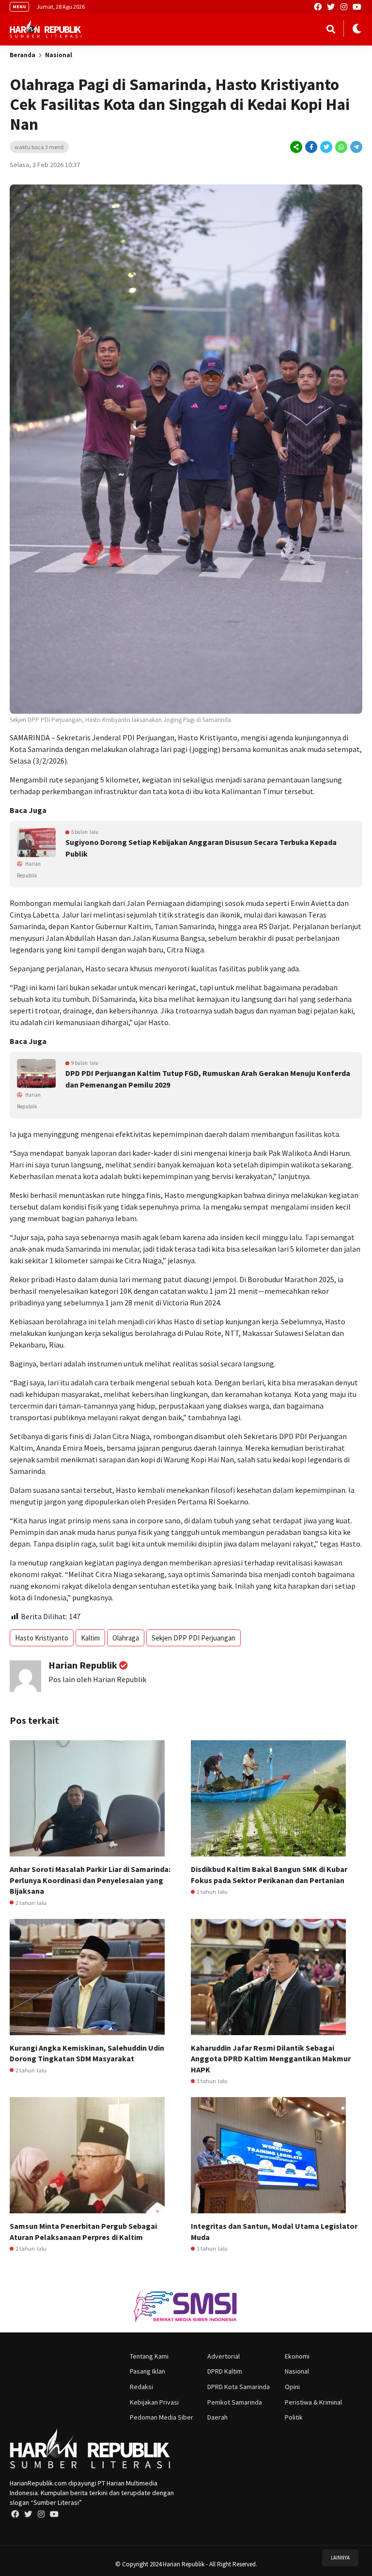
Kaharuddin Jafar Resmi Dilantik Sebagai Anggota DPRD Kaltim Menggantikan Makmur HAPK (271, 2059)
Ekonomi (297, 2356)
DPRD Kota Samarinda (239, 2387)
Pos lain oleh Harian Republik (97, 1679)
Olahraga (126, 1638)
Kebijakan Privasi (154, 2402)
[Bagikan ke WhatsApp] (341, 147)
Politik (294, 2417)
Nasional (59, 55)
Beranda (23, 55)
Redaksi (141, 2387)
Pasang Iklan (147, 2371)
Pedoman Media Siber (162, 2417)
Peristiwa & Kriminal (313, 2402)
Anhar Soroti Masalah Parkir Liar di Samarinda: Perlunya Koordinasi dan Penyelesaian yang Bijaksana (90, 1880)
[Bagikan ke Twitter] (326, 147)
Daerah (217, 2417)
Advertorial (224, 2356)
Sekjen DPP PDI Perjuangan (194, 1638)
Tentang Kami (149, 2356)
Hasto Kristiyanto (42, 1638)
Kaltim (90, 1638)
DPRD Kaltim (225, 2371)
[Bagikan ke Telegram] (356, 147)
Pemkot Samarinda (235, 2402)
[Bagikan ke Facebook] (311, 147)
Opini (292, 2387)
